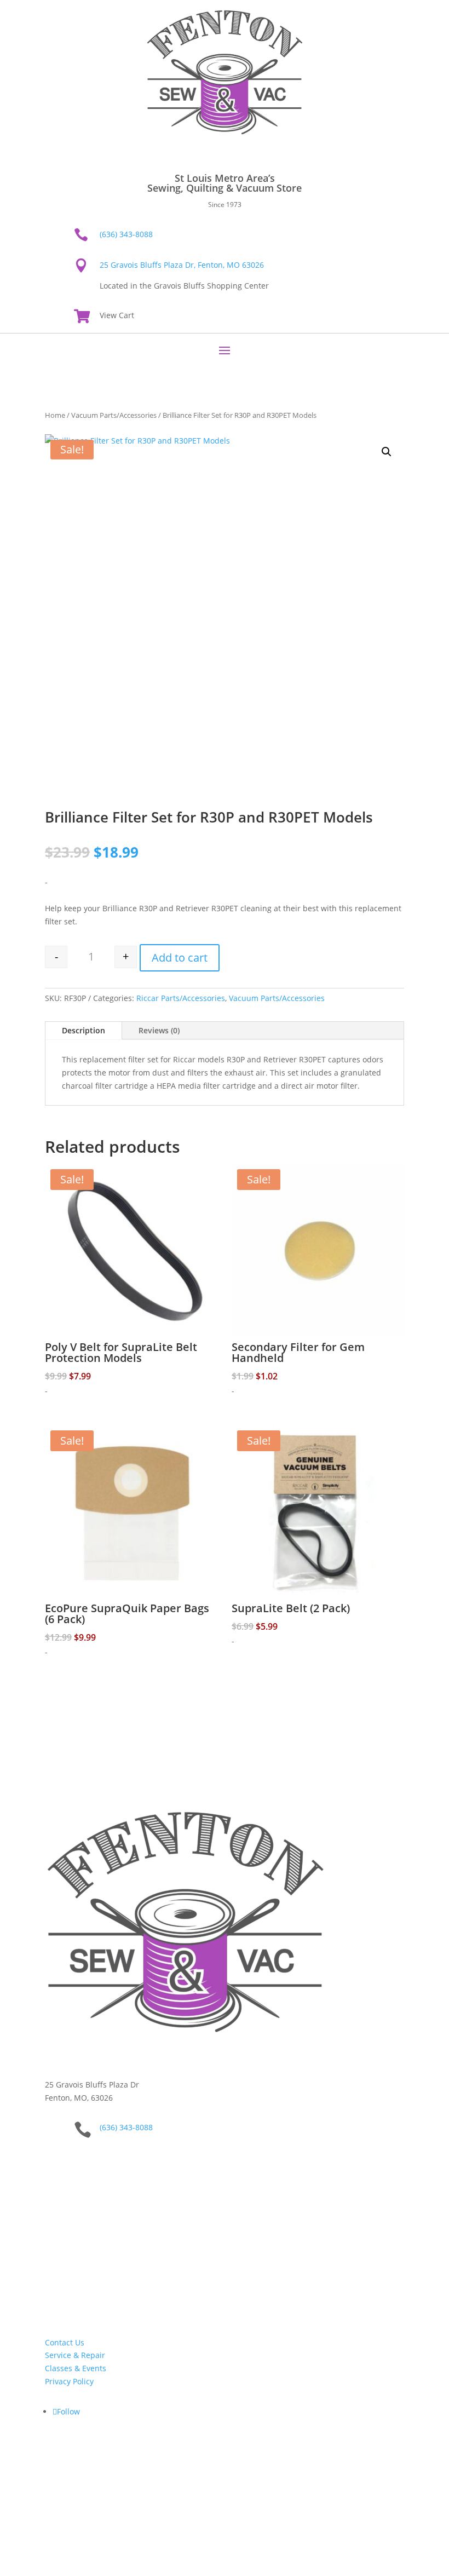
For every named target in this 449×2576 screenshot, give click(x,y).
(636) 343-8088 (126, 234)
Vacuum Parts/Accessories (114, 415)
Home (55, 415)
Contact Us (65, 2342)
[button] (387, 452)
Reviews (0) (159, 1030)
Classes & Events (76, 2368)
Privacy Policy (69, 2381)
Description (84, 1030)
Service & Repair (75, 2355)
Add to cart (180, 958)
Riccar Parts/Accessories (181, 998)
